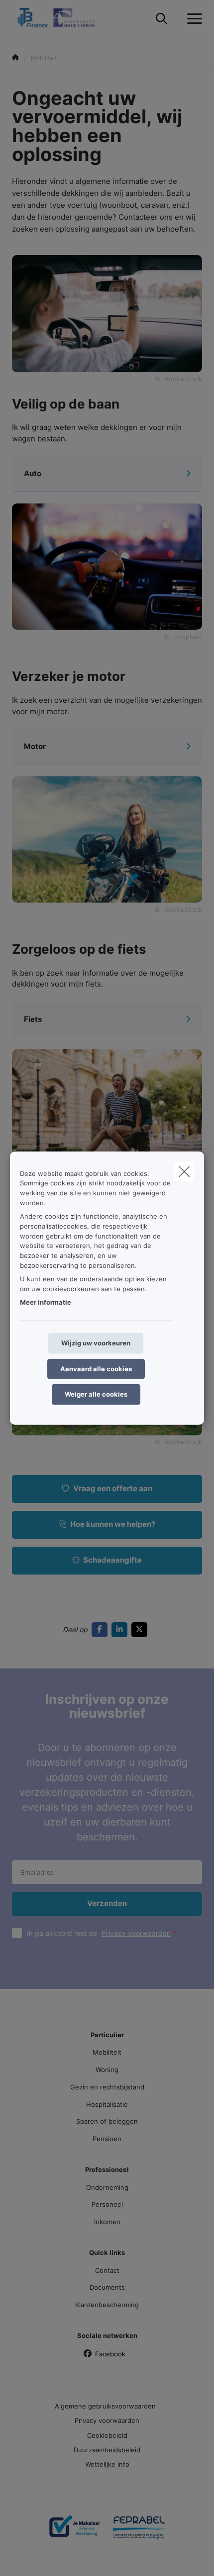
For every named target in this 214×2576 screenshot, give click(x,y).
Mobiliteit (107, 2052)
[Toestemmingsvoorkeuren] (40, 2557)
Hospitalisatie (107, 2104)
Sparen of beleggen (107, 2121)
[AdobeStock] (107, 839)
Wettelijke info (107, 2464)
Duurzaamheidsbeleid (107, 2450)
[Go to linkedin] (121, 1629)
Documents (107, 2287)
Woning (107, 2070)
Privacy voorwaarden (136, 1933)
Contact (107, 2270)
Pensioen (107, 2139)
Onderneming (107, 2187)
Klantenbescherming (107, 2305)
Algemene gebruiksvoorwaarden (105, 2406)
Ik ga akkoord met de (99, 1933)
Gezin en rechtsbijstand (107, 2087)
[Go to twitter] (141, 1629)
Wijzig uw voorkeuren (96, 1343)
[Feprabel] (139, 2531)
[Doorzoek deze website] (161, 19)
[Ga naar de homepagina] (63, 19)
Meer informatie (46, 1302)
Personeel (107, 2204)
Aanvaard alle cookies (96, 1368)
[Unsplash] (107, 566)
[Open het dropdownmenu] (192, 19)
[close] (184, 1171)
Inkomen (107, 2222)
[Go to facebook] (102, 1629)
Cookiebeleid (107, 2435)
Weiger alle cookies (96, 1394)
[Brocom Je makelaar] (75, 2531)
